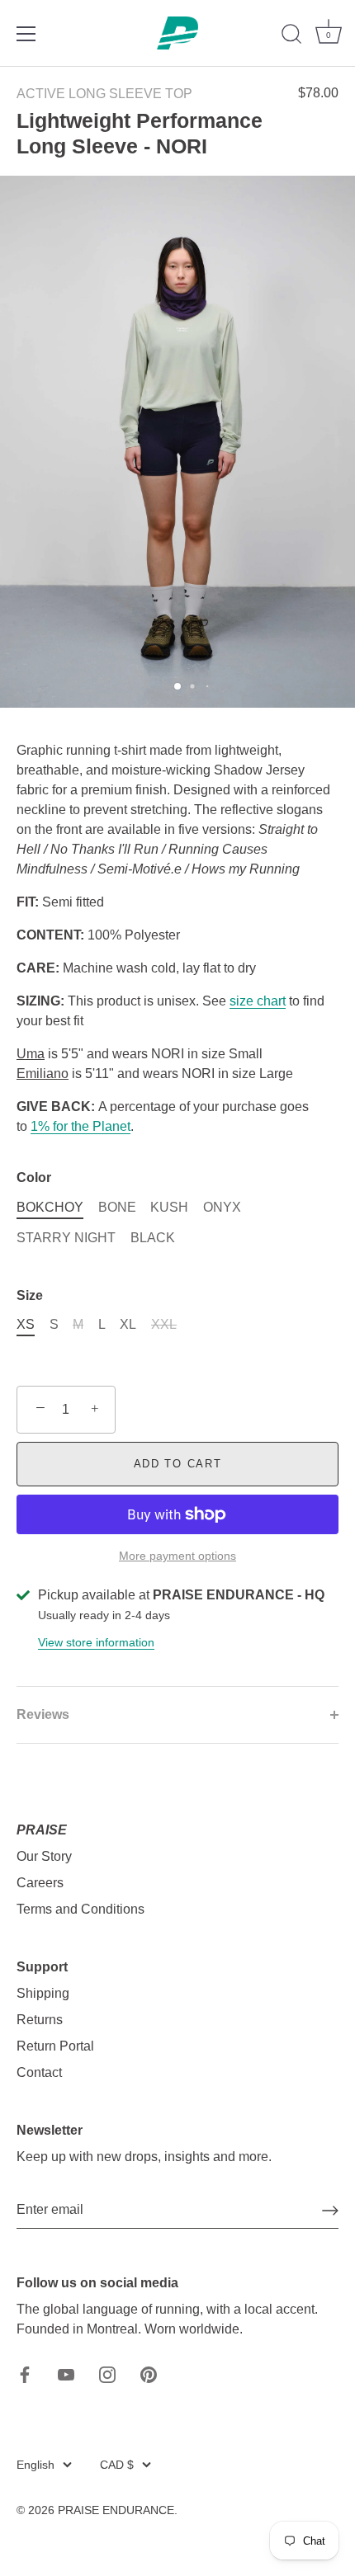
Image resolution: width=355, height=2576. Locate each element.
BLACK (153, 1238)
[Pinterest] (149, 2373)
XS (26, 1324)
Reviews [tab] (43, 1714)
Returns (40, 2020)
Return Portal (55, 2046)
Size (30, 1295)
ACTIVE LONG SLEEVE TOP (104, 94)
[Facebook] (25, 2373)
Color (34, 1177)
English (35, 2465)
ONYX (222, 1207)
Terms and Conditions (80, 1909)
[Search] (291, 36)
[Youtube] (66, 2373)
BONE (117, 1207)
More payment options (177, 1556)
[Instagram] (107, 2373)
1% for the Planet (80, 1126)
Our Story (44, 1856)
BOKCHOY (50, 1207)
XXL (164, 1324)
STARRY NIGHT (66, 1238)
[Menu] (26, 34)
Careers (40, 1883)
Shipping (43, 1993)
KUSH (169, 1207)
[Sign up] (330, 2211)
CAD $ (117, 2465)
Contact (39, 2072)
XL (128, 1324)
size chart (258, 1001)
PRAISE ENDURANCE (116, 2510)
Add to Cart (178, 1464)
